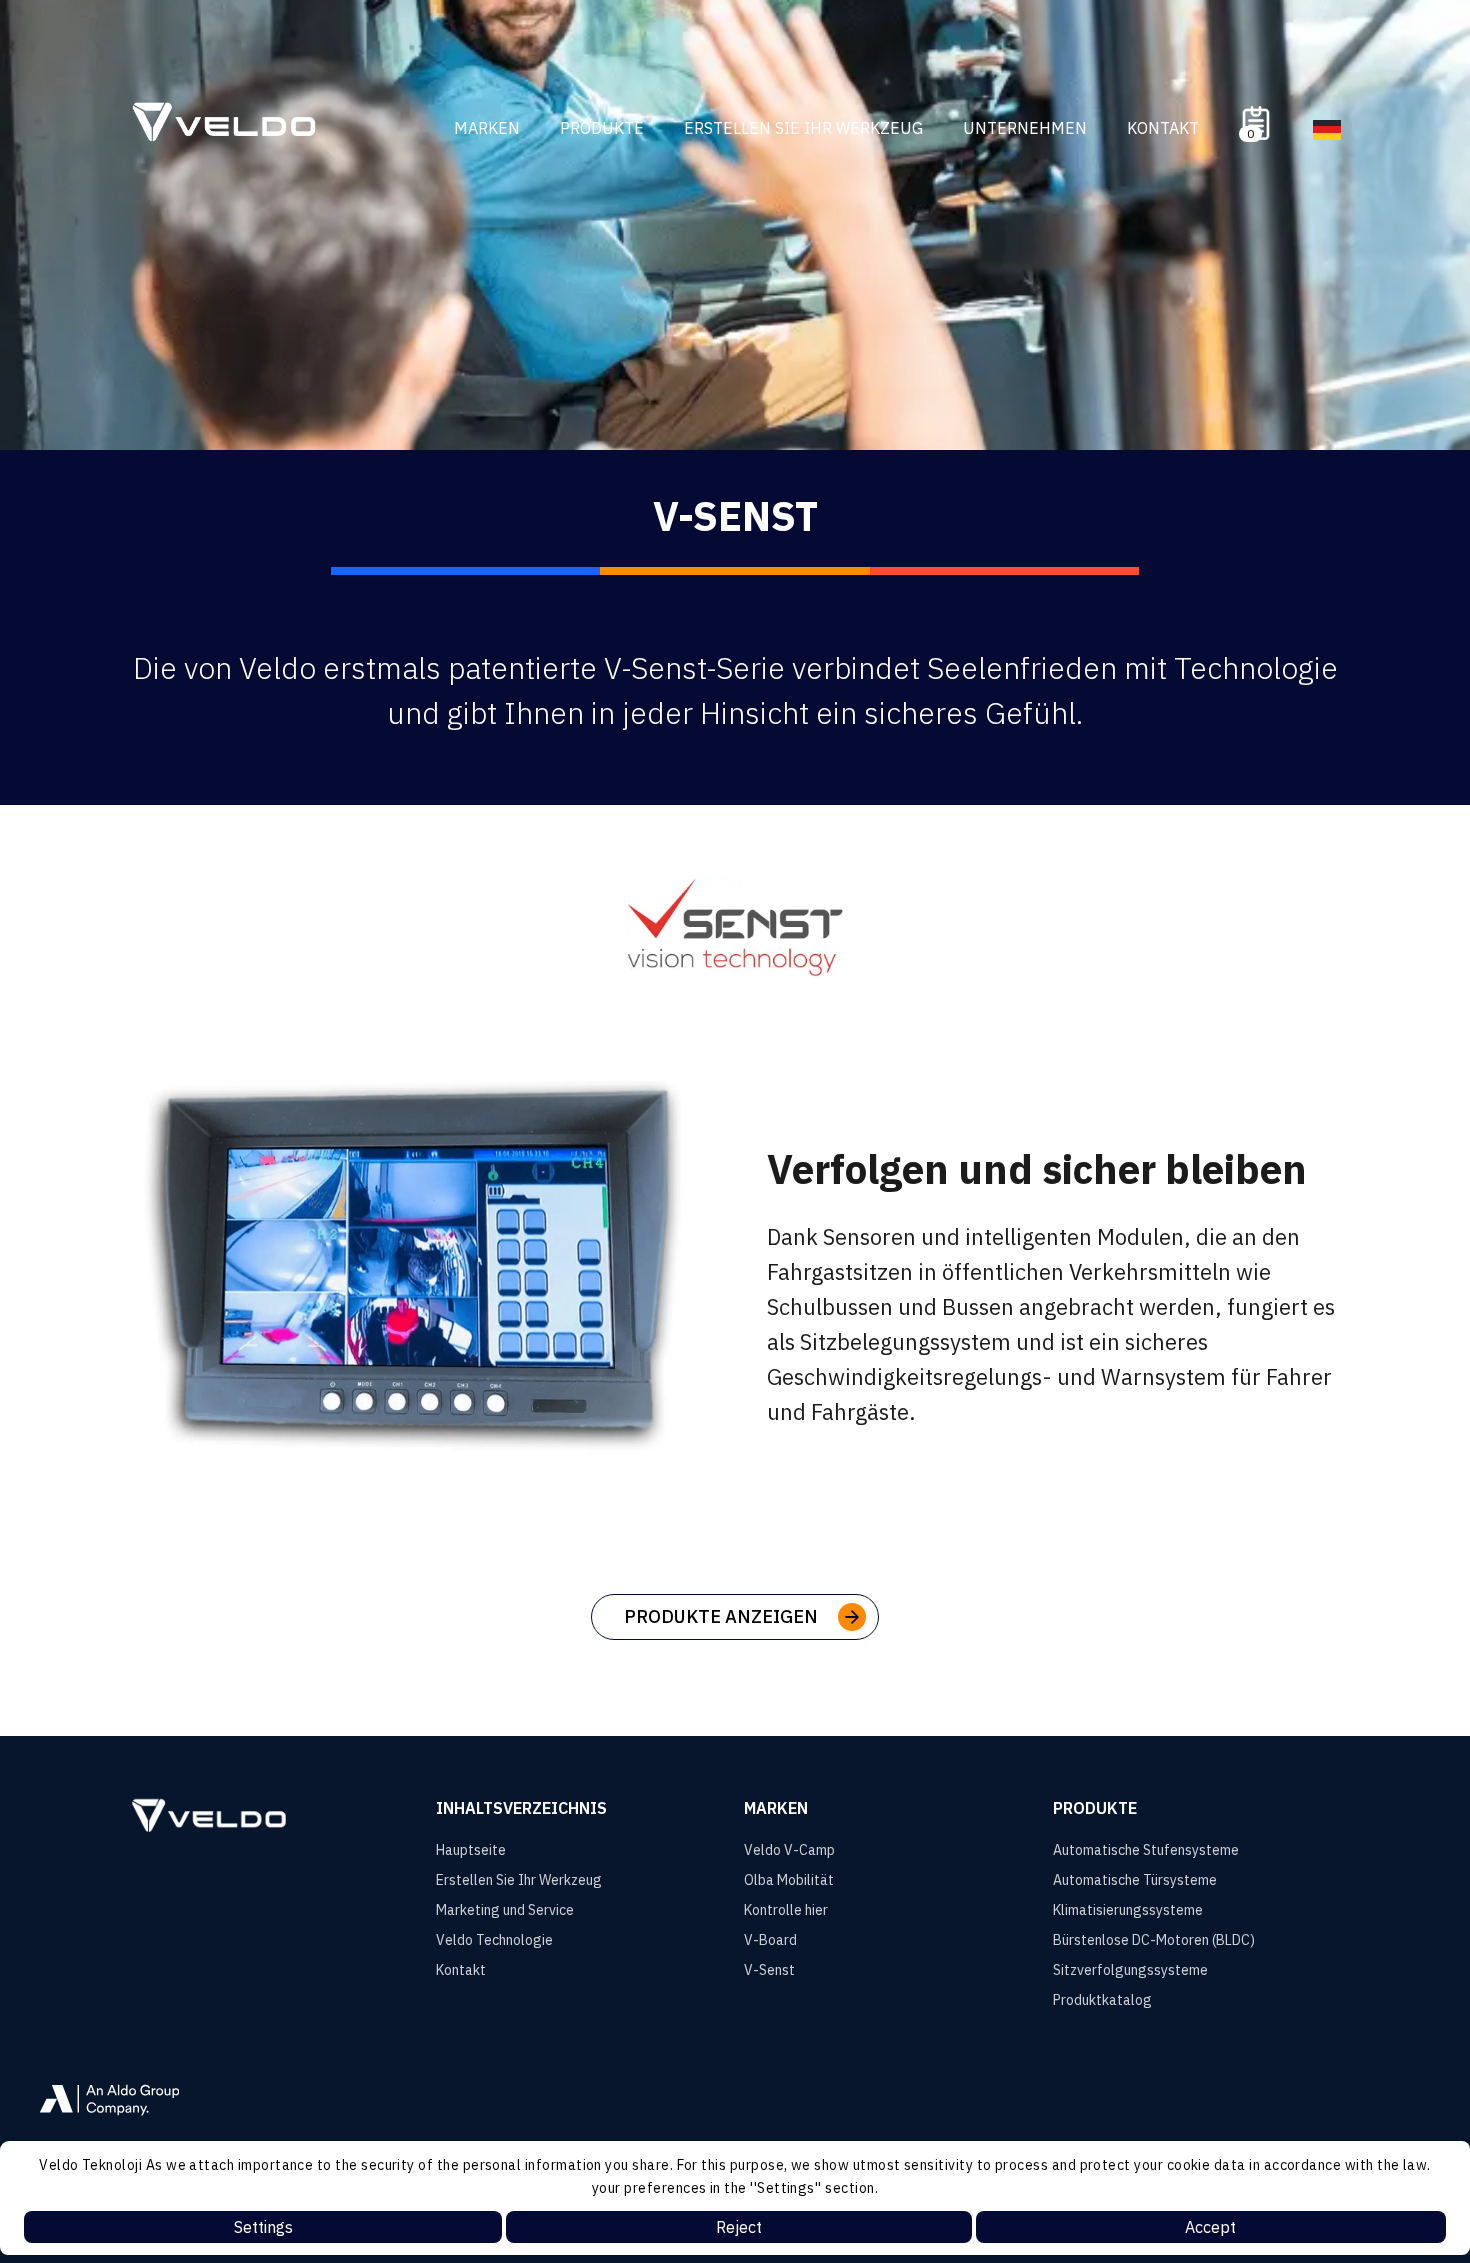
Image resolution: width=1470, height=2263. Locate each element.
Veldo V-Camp (789, 1850)
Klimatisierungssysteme (1128, 1910)
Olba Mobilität (789, 1880)
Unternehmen (1025, 128)
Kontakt (1163, 128)
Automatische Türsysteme (1135, 1880)
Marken (487, 128)
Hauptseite (471, 1850)
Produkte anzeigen (721, 1616)
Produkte (602, 128)
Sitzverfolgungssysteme (1130, 1970)
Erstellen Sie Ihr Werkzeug (803, 128)
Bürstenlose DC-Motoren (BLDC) (1154, 1940)
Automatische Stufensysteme (1146, 1850)
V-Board (770, 1940)
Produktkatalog (1102, 2000)
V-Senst (769, 1970)
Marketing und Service (505, 1910)
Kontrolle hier (786, 1910)
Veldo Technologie (494, 1940)
